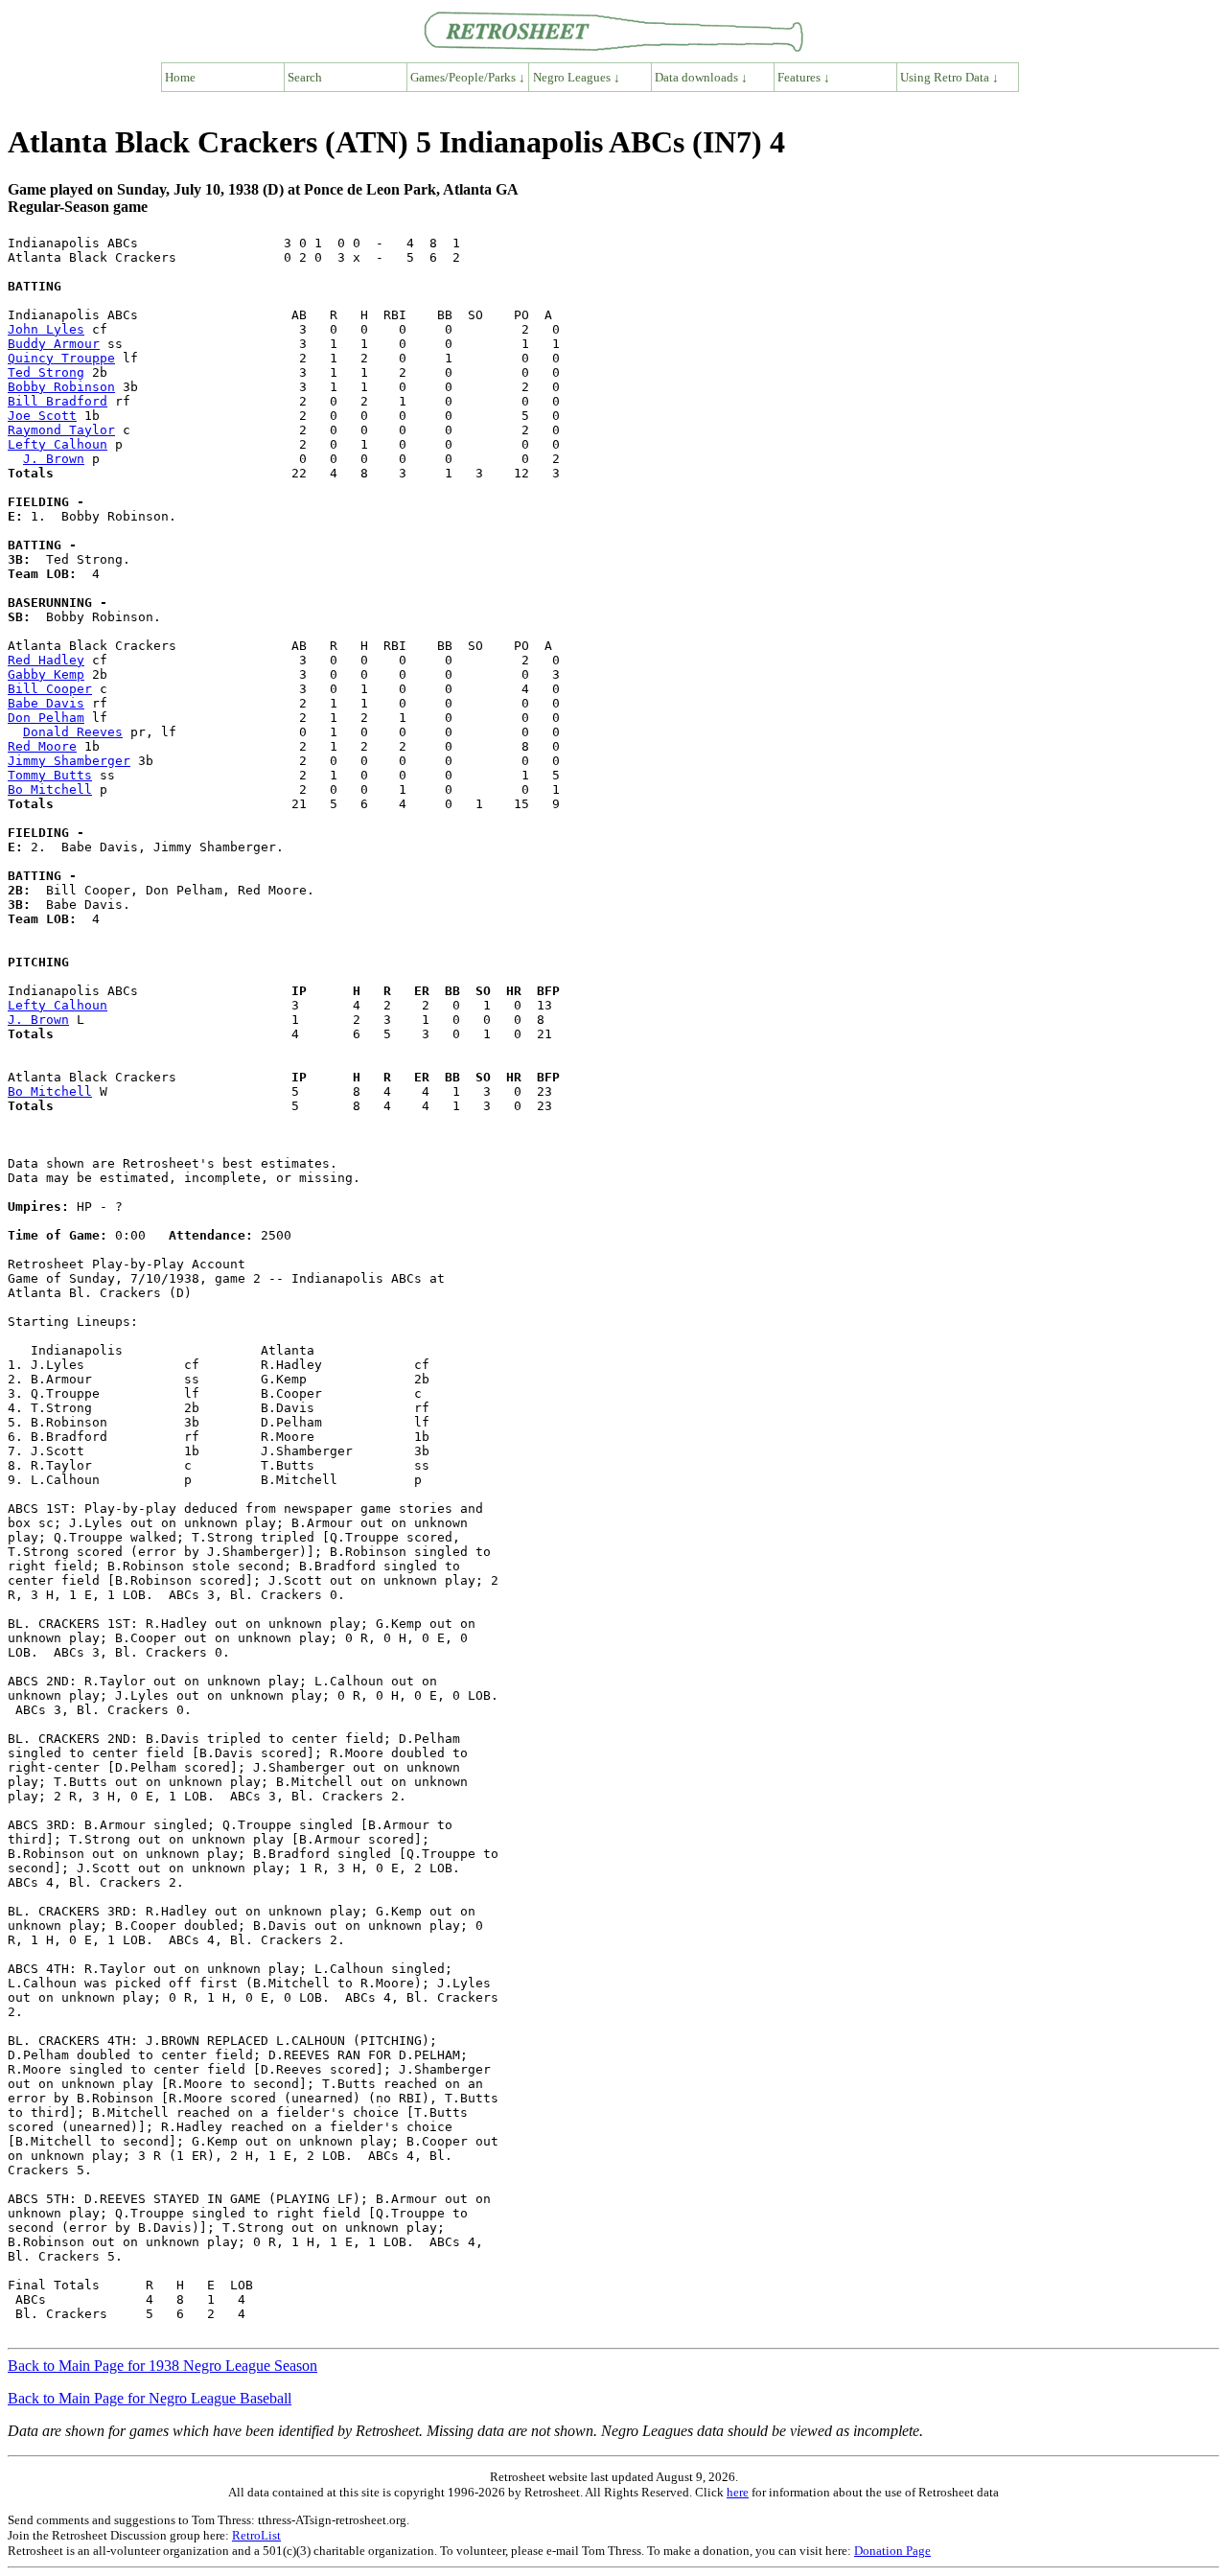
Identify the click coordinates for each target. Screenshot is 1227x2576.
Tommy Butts (50, 775)
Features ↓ (804, 77)
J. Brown (54, 459)
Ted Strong (46, 372)
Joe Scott (42, 416)
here (738, 2492)
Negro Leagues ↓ (577, 77)
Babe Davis (46, 703)
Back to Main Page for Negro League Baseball (150, 2398)
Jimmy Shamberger (69, 761)
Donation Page (892, 2551)
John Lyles (46, 329)
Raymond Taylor (61, 430)
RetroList (256, 2535)
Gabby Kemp (46, 674)
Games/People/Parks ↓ (468, 77)
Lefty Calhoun (58, 444)
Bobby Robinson (61, 387)
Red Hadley (46, 660)
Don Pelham (46, 718)
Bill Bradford (58, 401)
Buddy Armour (54, 344)
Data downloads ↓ (701, 77)
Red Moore (42, 746)
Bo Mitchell (50, 789)
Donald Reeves (73, 732)
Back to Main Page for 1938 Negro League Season (162, 2366)
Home (180, 77)
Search (305, 77)
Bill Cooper (50, 689)
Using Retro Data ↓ (949, 77)
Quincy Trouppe (61, 358)
